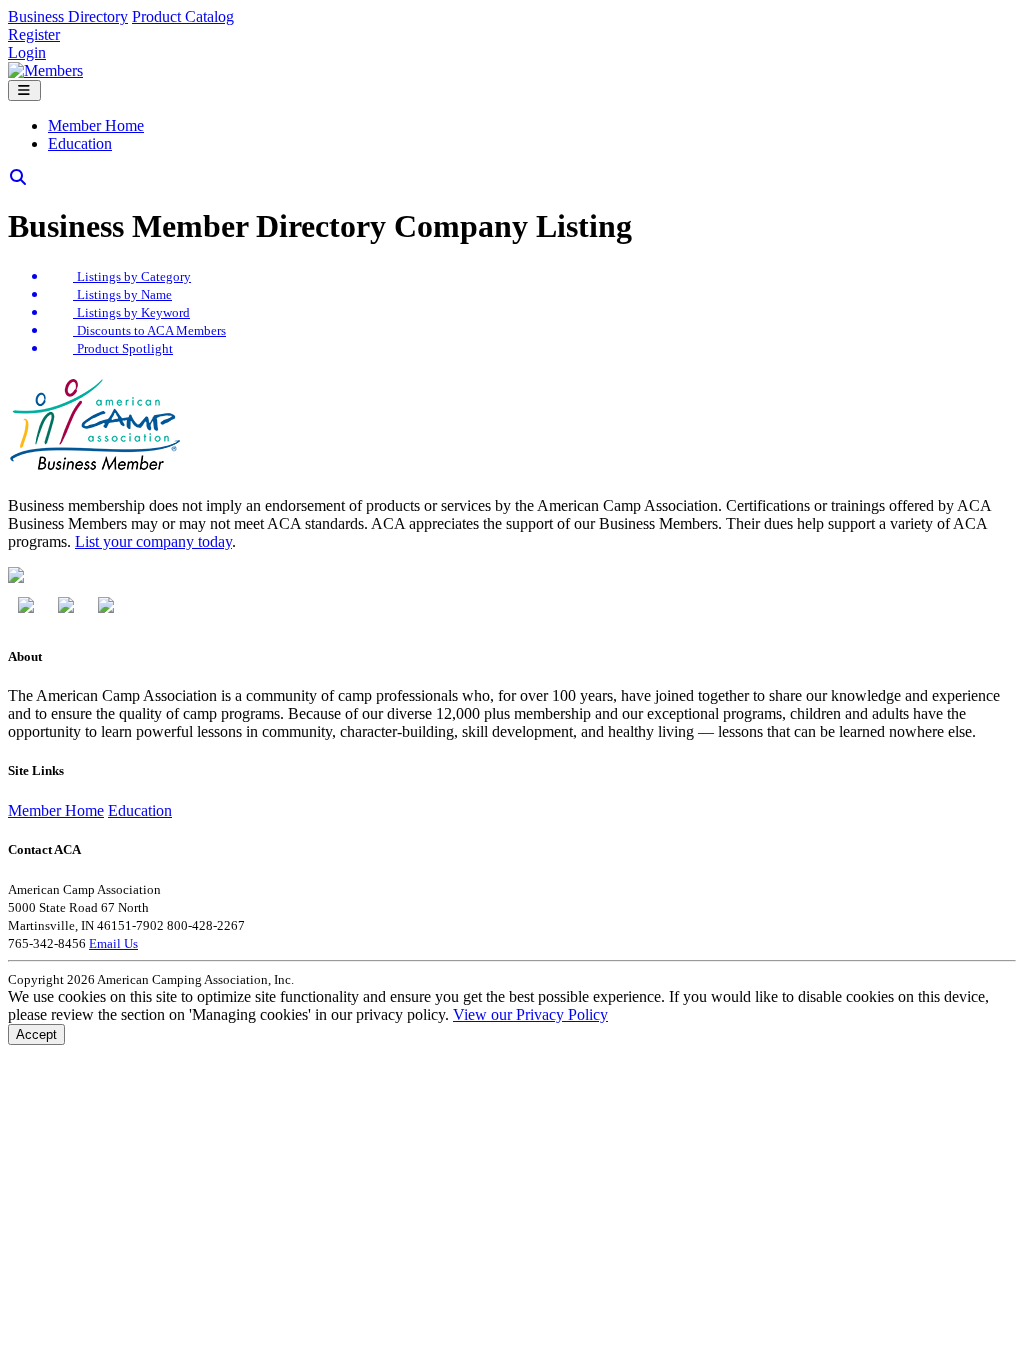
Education (80, 143)
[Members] (45, 70)
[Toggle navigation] (24, 90)
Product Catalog (183, 16)
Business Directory (68, 16)
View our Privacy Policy (530, 1014)
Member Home (96, 125)
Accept (36, 1034)
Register (34, 34)
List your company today (153, 541)
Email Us (113, 943)
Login (27, 52)
